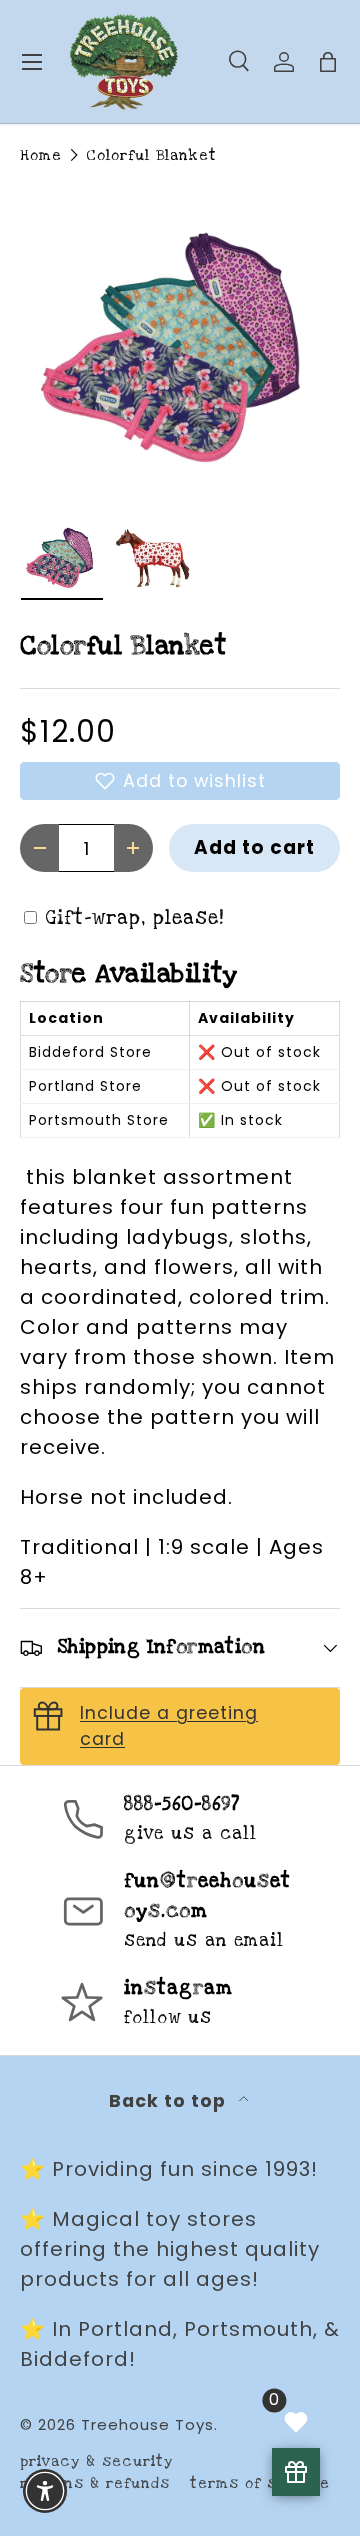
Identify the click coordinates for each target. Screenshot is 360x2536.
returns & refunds (95, 2483)
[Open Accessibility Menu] (45, 2491)
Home (41, 155)
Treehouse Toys (147, 2424)
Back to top (170, 2101)
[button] (180, 781)
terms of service (260, 2483)
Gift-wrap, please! (135, 918)
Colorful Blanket (151, 155)
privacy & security (96, 2461)
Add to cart (254, 847)
